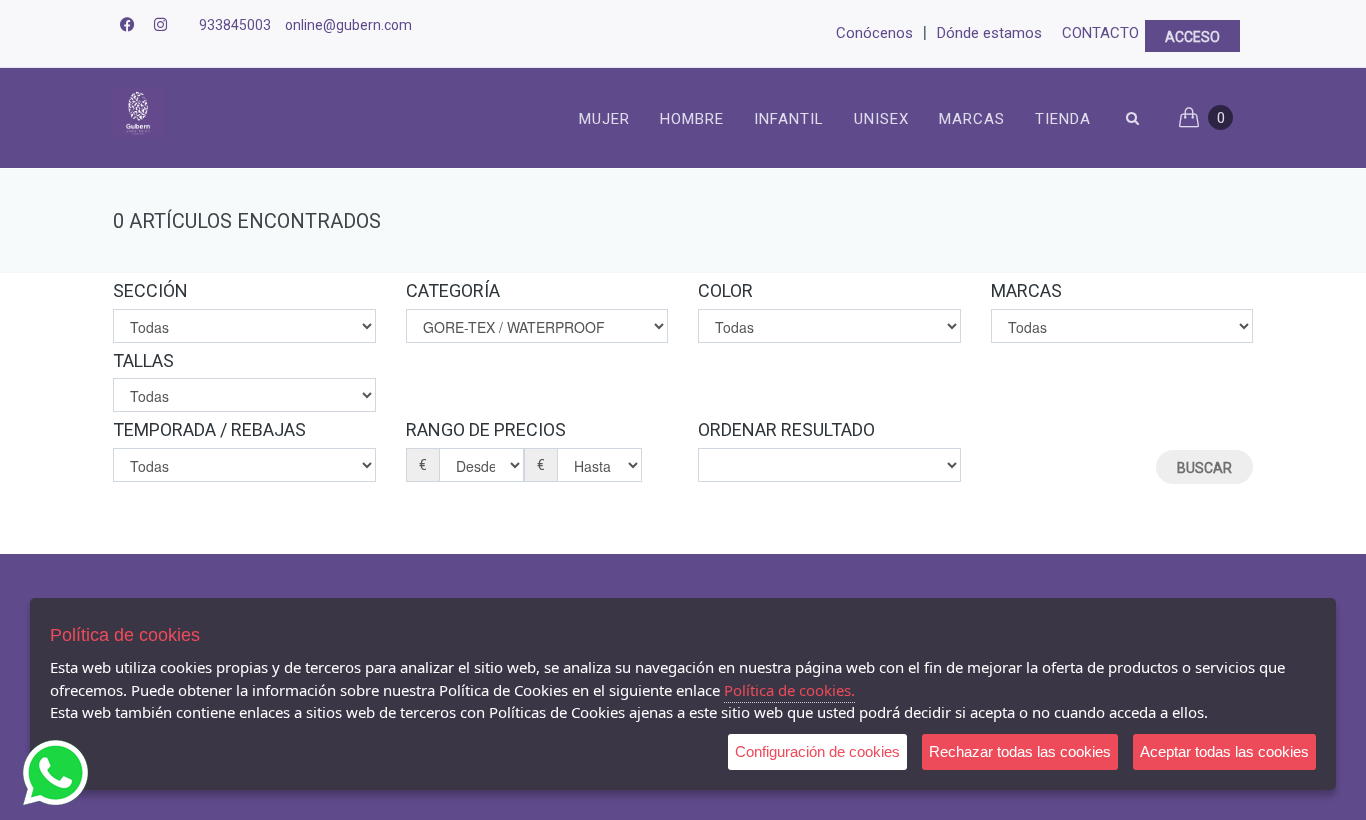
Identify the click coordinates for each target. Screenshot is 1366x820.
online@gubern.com (348, 25)
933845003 (235, 25)
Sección (150, 290)
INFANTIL (789, 119)
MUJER (604, 119)
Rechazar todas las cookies (1020, 751)
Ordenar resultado (786, 429)
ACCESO (1192, 37)
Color (725, 290)
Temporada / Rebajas (209, 429)
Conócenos (874, 33)
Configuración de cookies (817, 751)
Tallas (143, 360)
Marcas (972, 119)
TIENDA (1063, 119)
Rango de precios (486, 429)
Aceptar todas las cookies (1224, 751)
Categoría (453, 290)
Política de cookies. (789, 690)
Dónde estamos (989, 33)
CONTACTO (1100, 33)
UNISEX (881, 119)
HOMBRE (692, 119)
